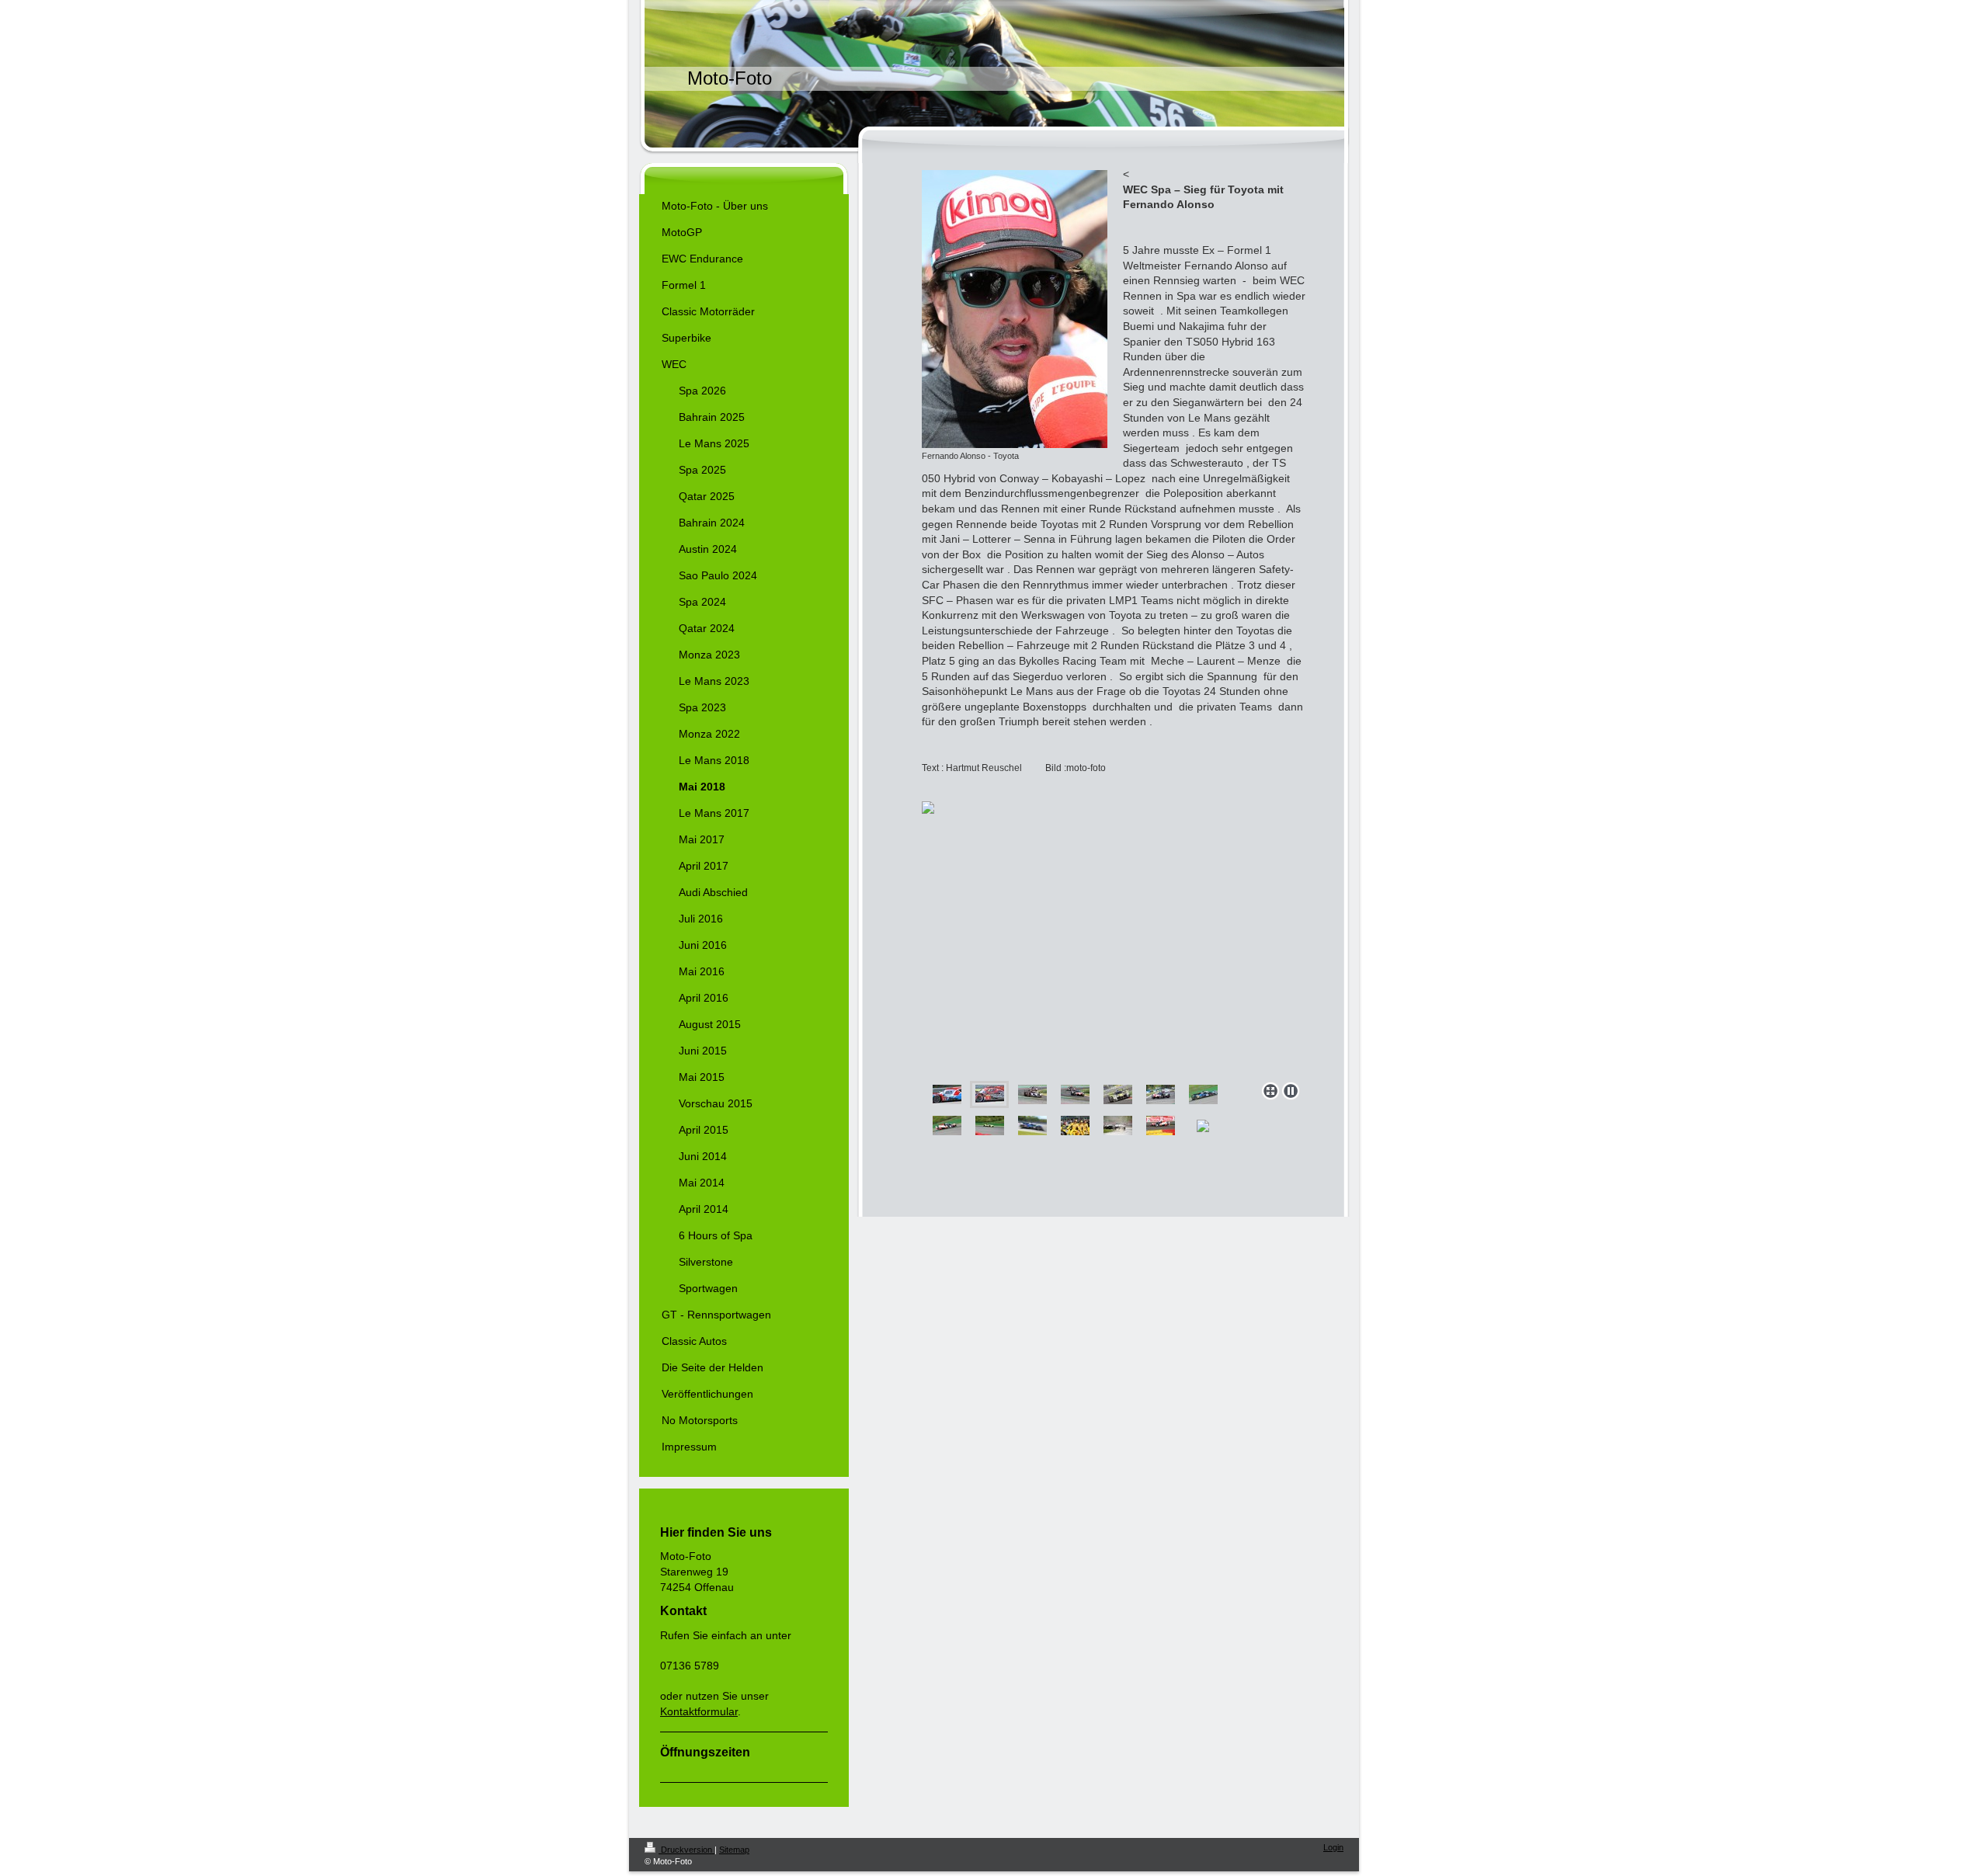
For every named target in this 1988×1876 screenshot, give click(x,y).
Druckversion (686, 1850)
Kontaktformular (699, 1711)
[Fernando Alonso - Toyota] (1015, 309)
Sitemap (734, 1850)
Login (1333, 1847)
